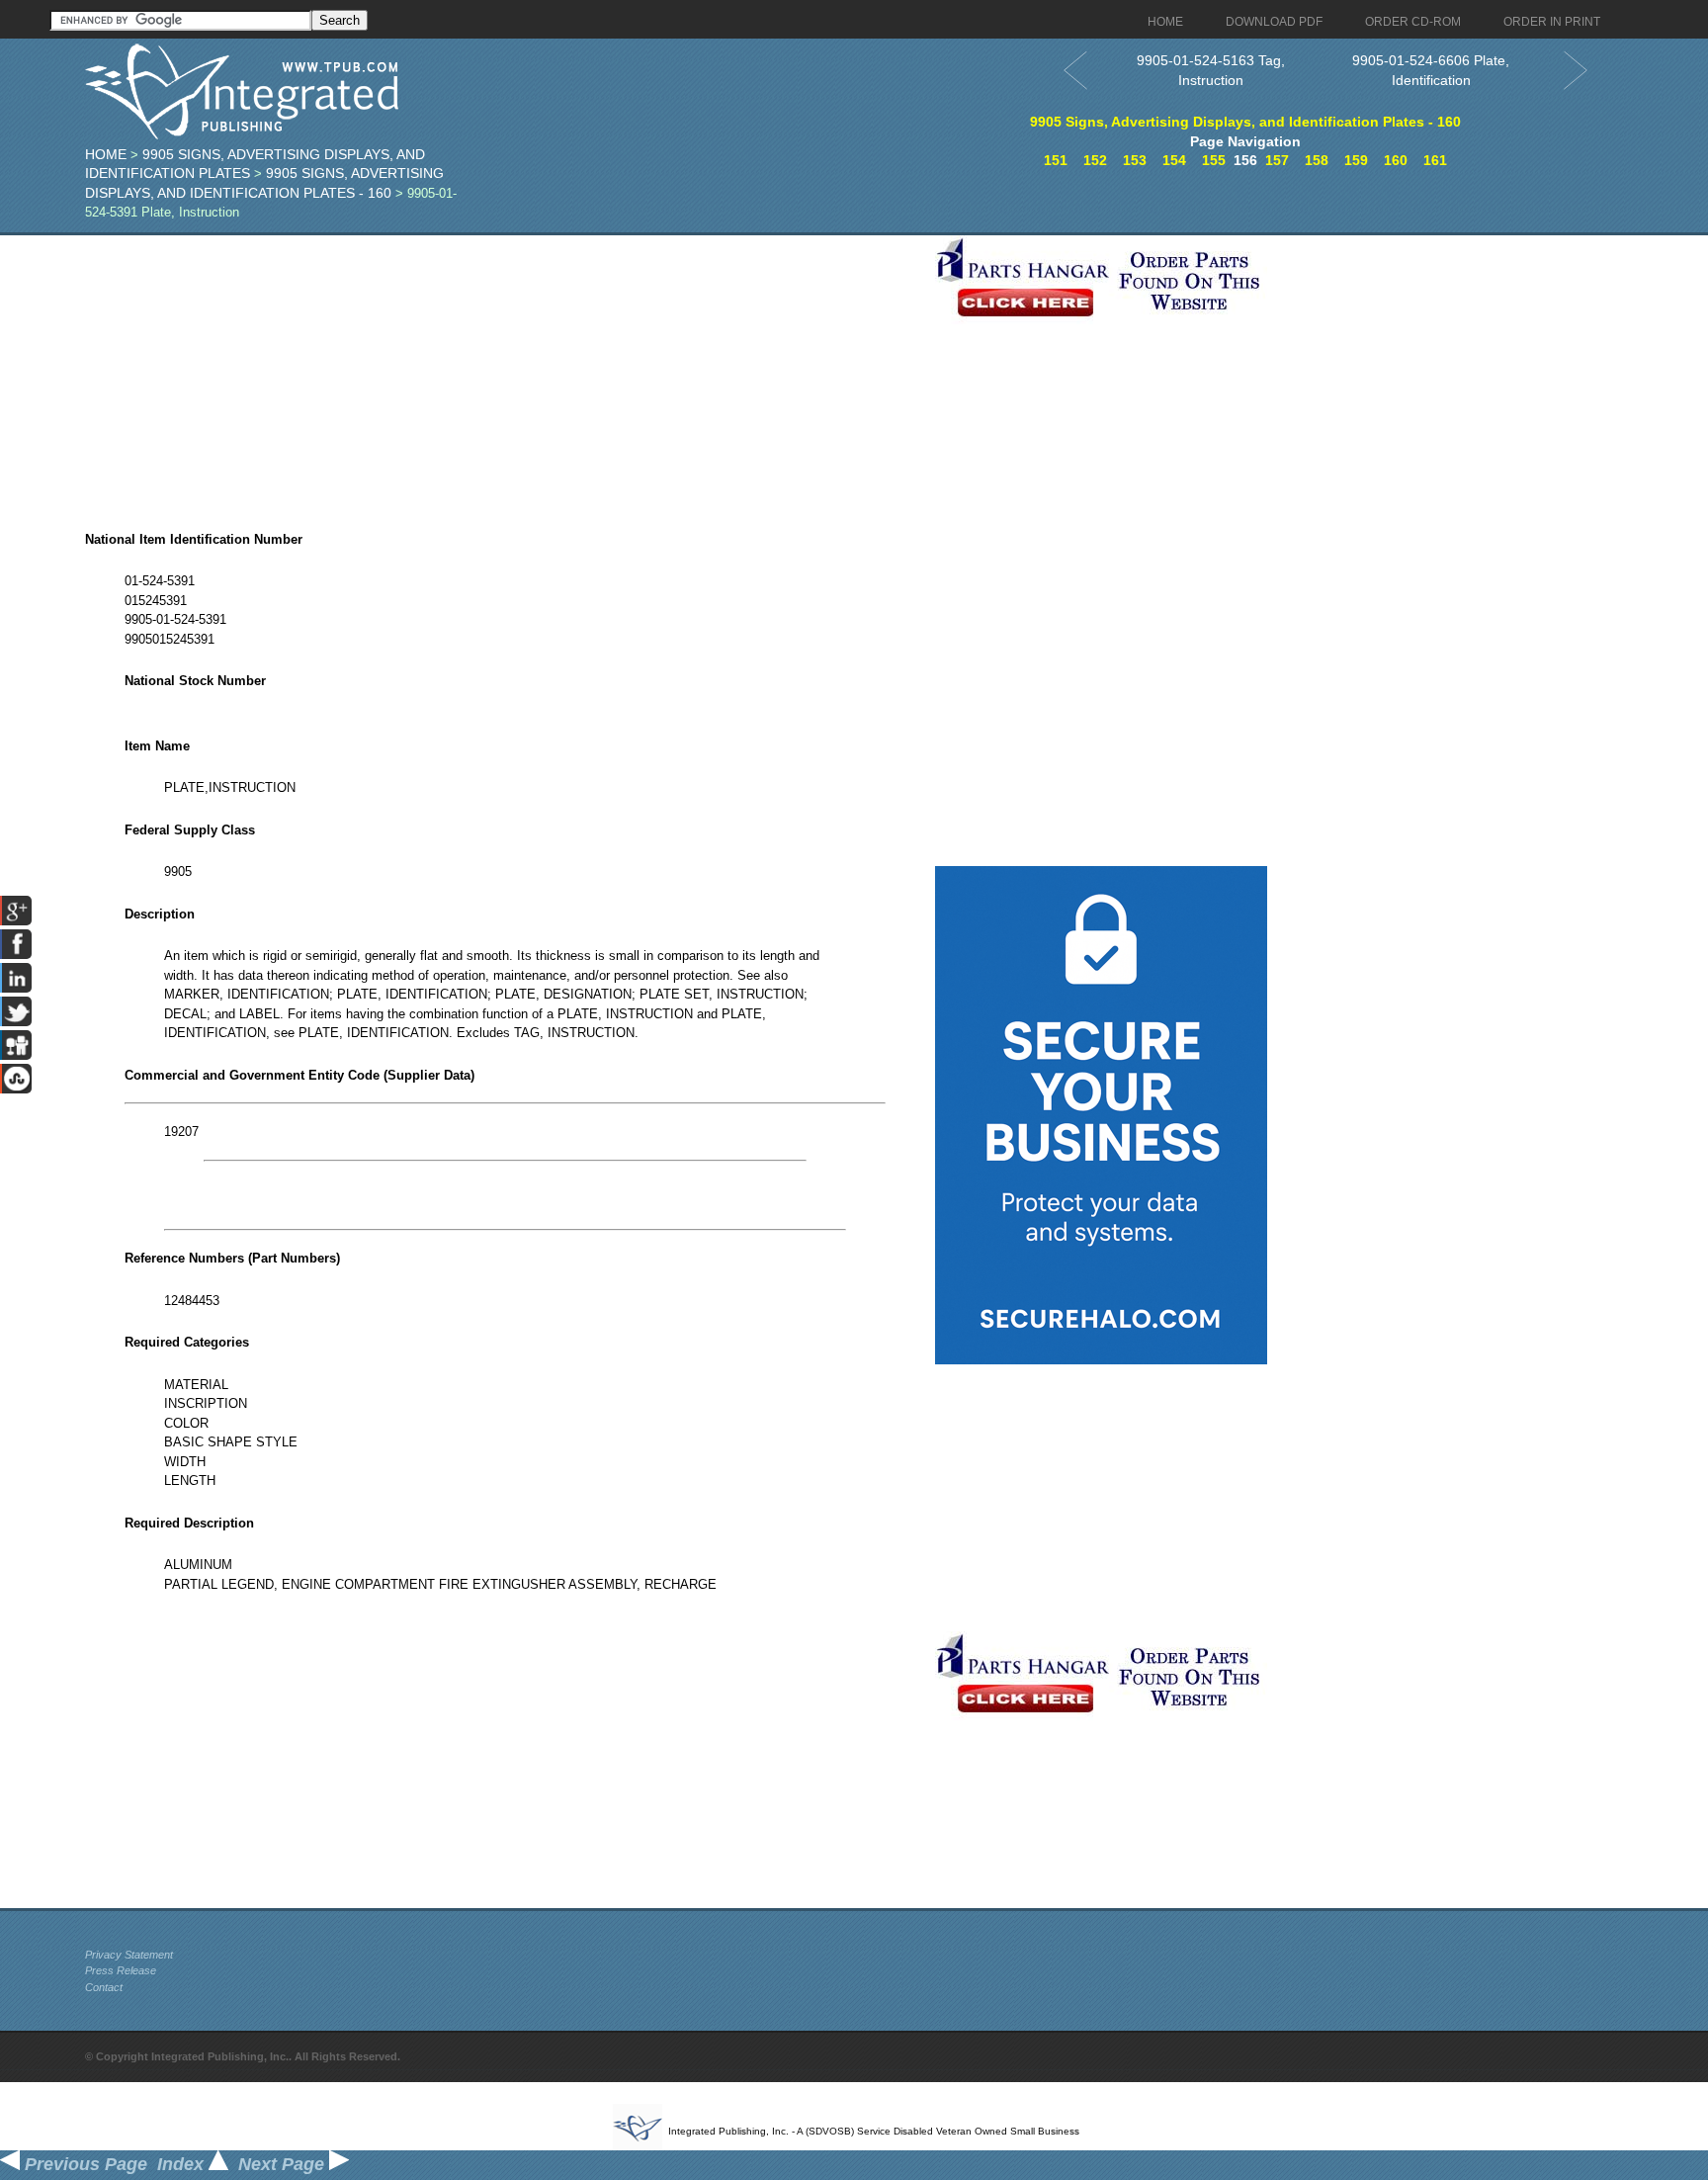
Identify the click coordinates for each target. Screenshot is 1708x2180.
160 (1396, 160)
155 (1214, 160)
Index (183, 2164)
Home (106, 154)
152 (1095, 160)
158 (1317, 160)
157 (1277, 160)
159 (1356, 160)
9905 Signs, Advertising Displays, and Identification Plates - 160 (1245, 122)
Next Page (284, 2164)
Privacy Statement (129, 1955)
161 (1435, 160)
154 (1174, 160)
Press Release (121, 1970)
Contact (104, 1987)
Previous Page (84, 2164)
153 (1135, 160)
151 (1056, 160)
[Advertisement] (505, 374)
